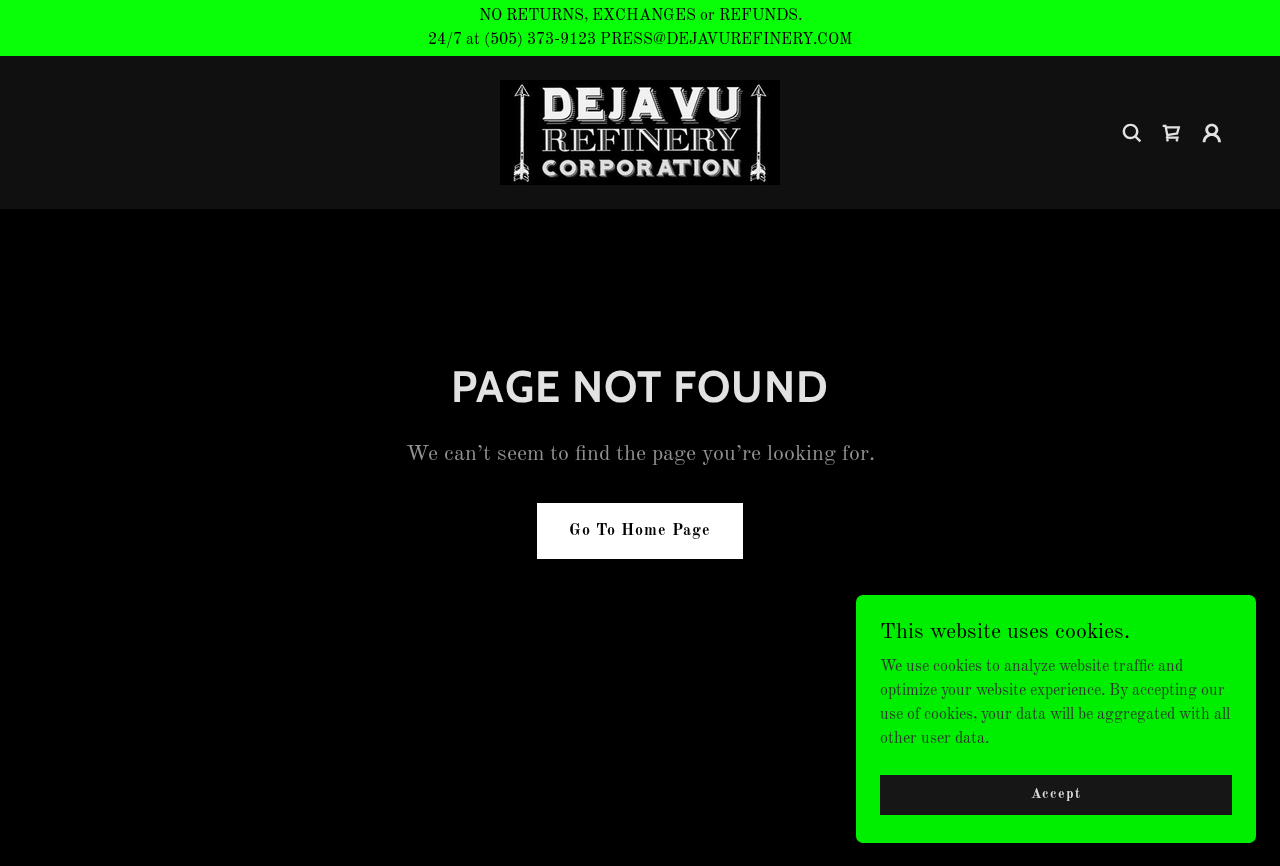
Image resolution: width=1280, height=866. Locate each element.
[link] (640, 132)
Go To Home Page (640, 531)
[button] (1172, 133)
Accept (1055, 794)
